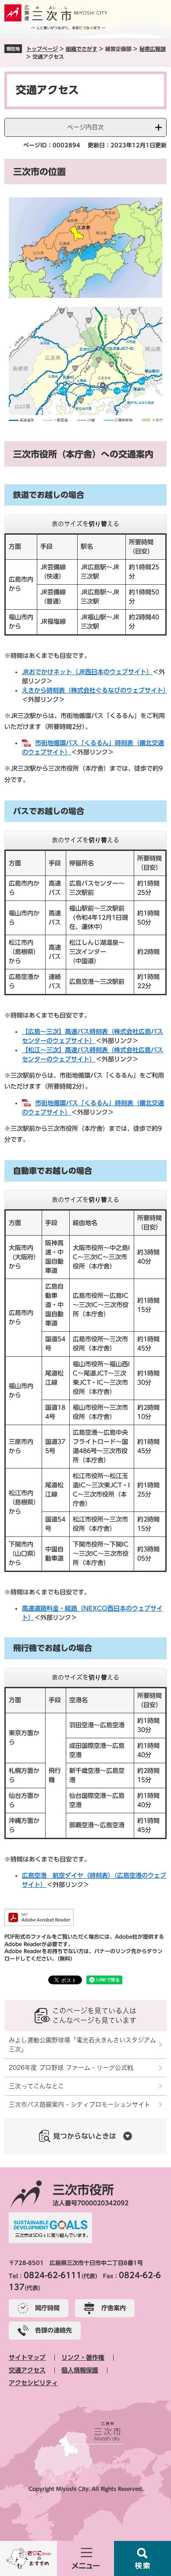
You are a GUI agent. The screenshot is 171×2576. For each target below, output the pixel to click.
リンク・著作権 (83, 2358)
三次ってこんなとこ (36, 2086)
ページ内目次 (85, 127)
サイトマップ (27, 2358)
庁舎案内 (114, 2308)
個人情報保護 (80, 2370)
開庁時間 (47, 2308)
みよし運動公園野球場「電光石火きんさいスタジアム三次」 (82, 2045)
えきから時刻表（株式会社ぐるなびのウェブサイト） (96, 690)
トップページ (42, 49)
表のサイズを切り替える (85, 524)
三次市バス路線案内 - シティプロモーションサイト (80, 2104)
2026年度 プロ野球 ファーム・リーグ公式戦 (71, 2068)
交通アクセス (27, 2370)
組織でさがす (82, 49)
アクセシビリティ (33, 2383)
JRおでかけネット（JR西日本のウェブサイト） (87, 672)
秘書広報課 (153, 49)
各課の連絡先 (53, 2330)
